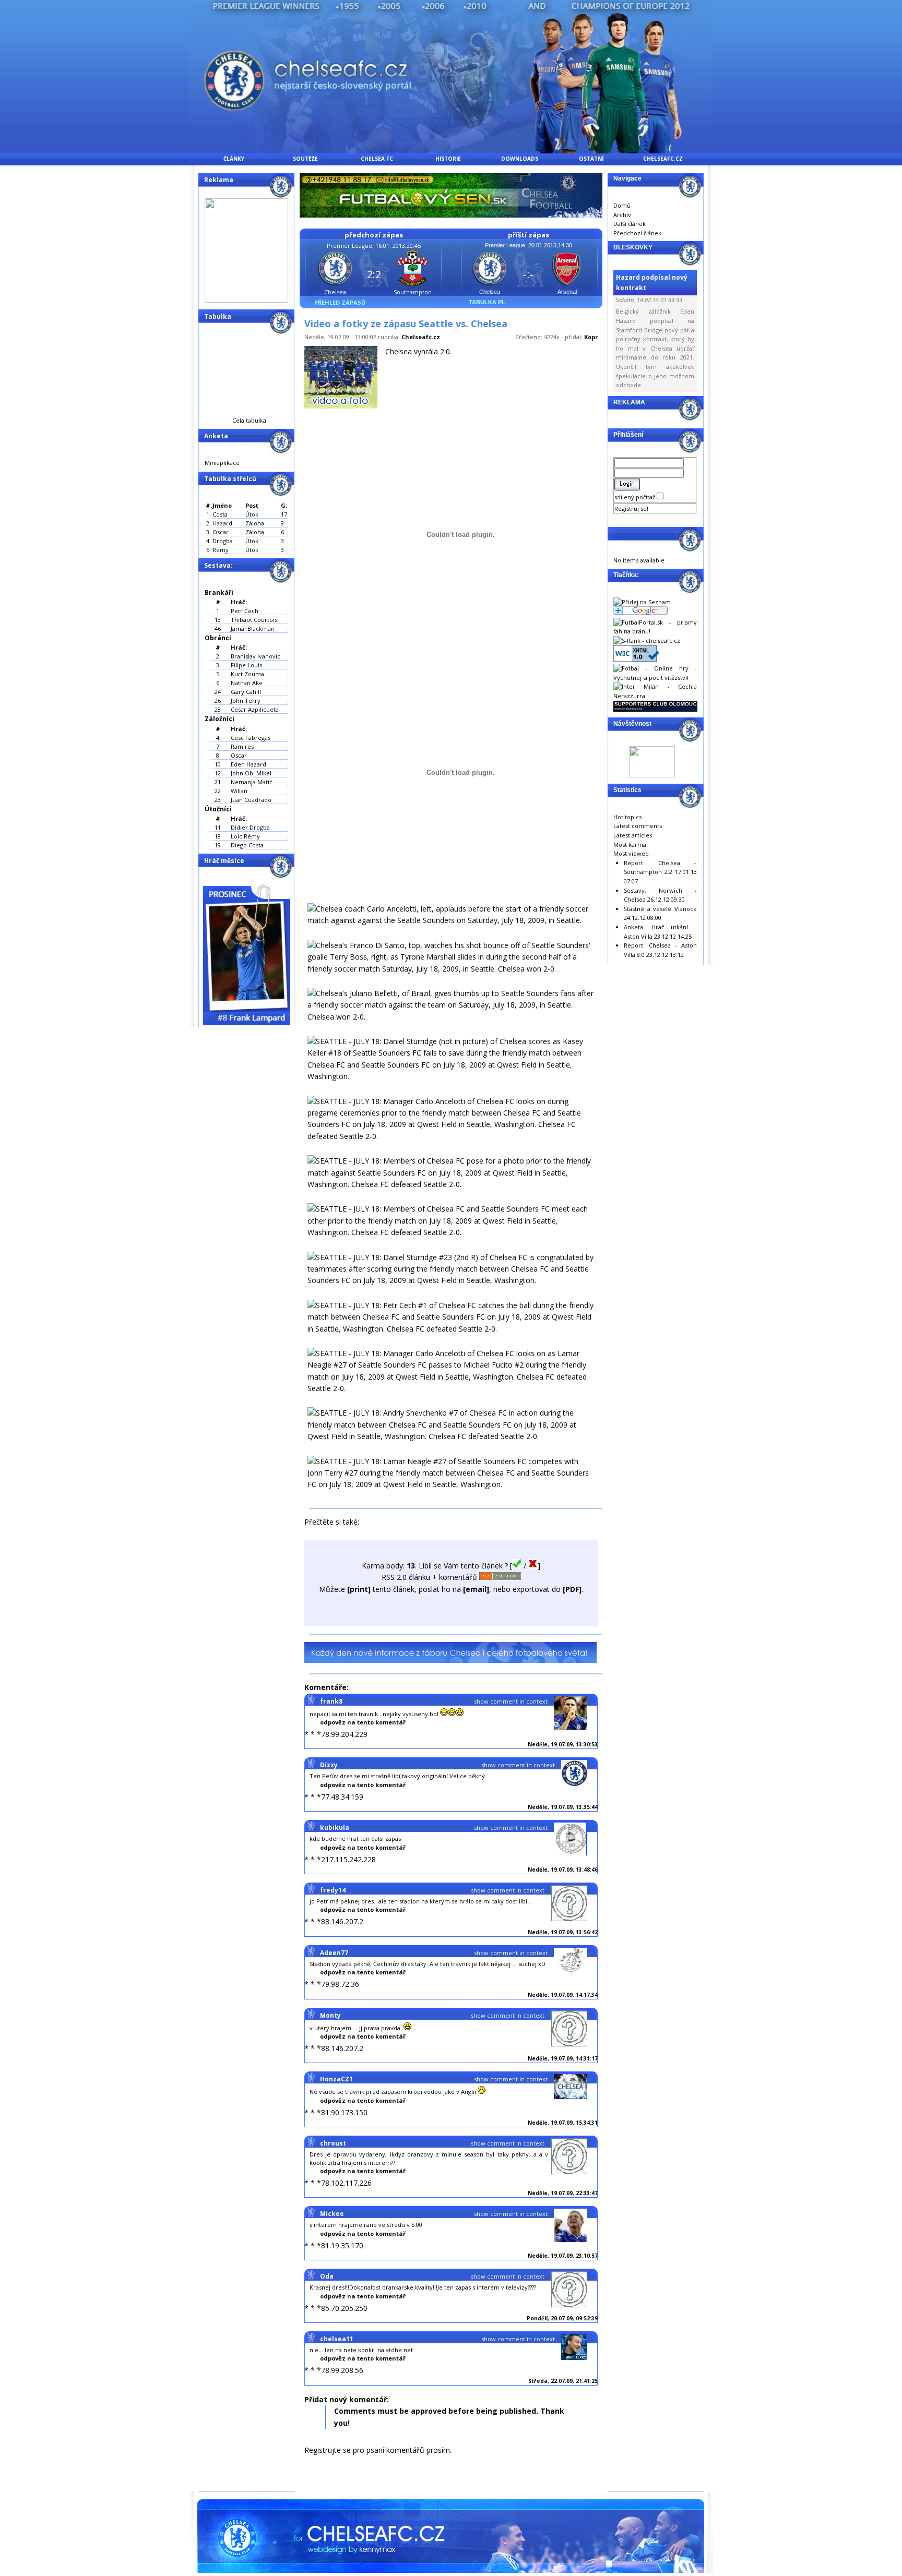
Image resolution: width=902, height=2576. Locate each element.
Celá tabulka (249, 420)
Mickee (332, 2214)
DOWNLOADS (520, 159)
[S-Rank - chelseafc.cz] (647, 640)
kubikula (335, 1828)
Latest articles (633, 835)
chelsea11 (337, 2339)
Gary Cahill (246, 692)
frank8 (331, 1701)
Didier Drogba (250, 827)
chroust (333, 2143)
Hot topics (627, 817)
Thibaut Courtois (254, 620)
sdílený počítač (636, 497)
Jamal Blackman (253, 628)
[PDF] (572, 1589)
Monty (330, 2015)
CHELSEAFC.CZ (663, 159)
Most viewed (631, 853)
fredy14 (333, 1890)
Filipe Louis (246, 665)
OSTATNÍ (591, 159)
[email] (476, 1589)
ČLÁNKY (234, 159)
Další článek (630, 224)
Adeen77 (334, 1953)
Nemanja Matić (251, 782)
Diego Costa (247, 845)
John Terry (246, 700)
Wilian (239, 791)
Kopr (591, 337)
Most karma (630, 844)
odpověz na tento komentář (363, 1722)
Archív (622, 215)
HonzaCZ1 (336, 2079)
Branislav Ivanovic (256, 656)
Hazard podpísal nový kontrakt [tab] (652, 282)
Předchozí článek (637, 233)
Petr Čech (245, 611)
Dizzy (329, 1765)
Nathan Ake (247, 683)
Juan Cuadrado (251, 800)
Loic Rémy (245, 836)
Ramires (242, 746)
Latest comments (638, 826)
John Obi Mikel (251, 773)
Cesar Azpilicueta (255, 709)
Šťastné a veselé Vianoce (660, 909)
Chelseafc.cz (421, 337)
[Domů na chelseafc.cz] (451, 151)
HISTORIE (448, 159)
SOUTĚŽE (305, 159)
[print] (359, 1589)
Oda (327, 2276)
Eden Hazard (248, 764)
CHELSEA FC (377, 159)
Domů (622, 205)
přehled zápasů (340, 302)
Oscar (239, 755)
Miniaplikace (222, 463)
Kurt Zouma (247, 674)
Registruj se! (631, 508)
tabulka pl (487, 302)
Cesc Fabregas (251, 738)
